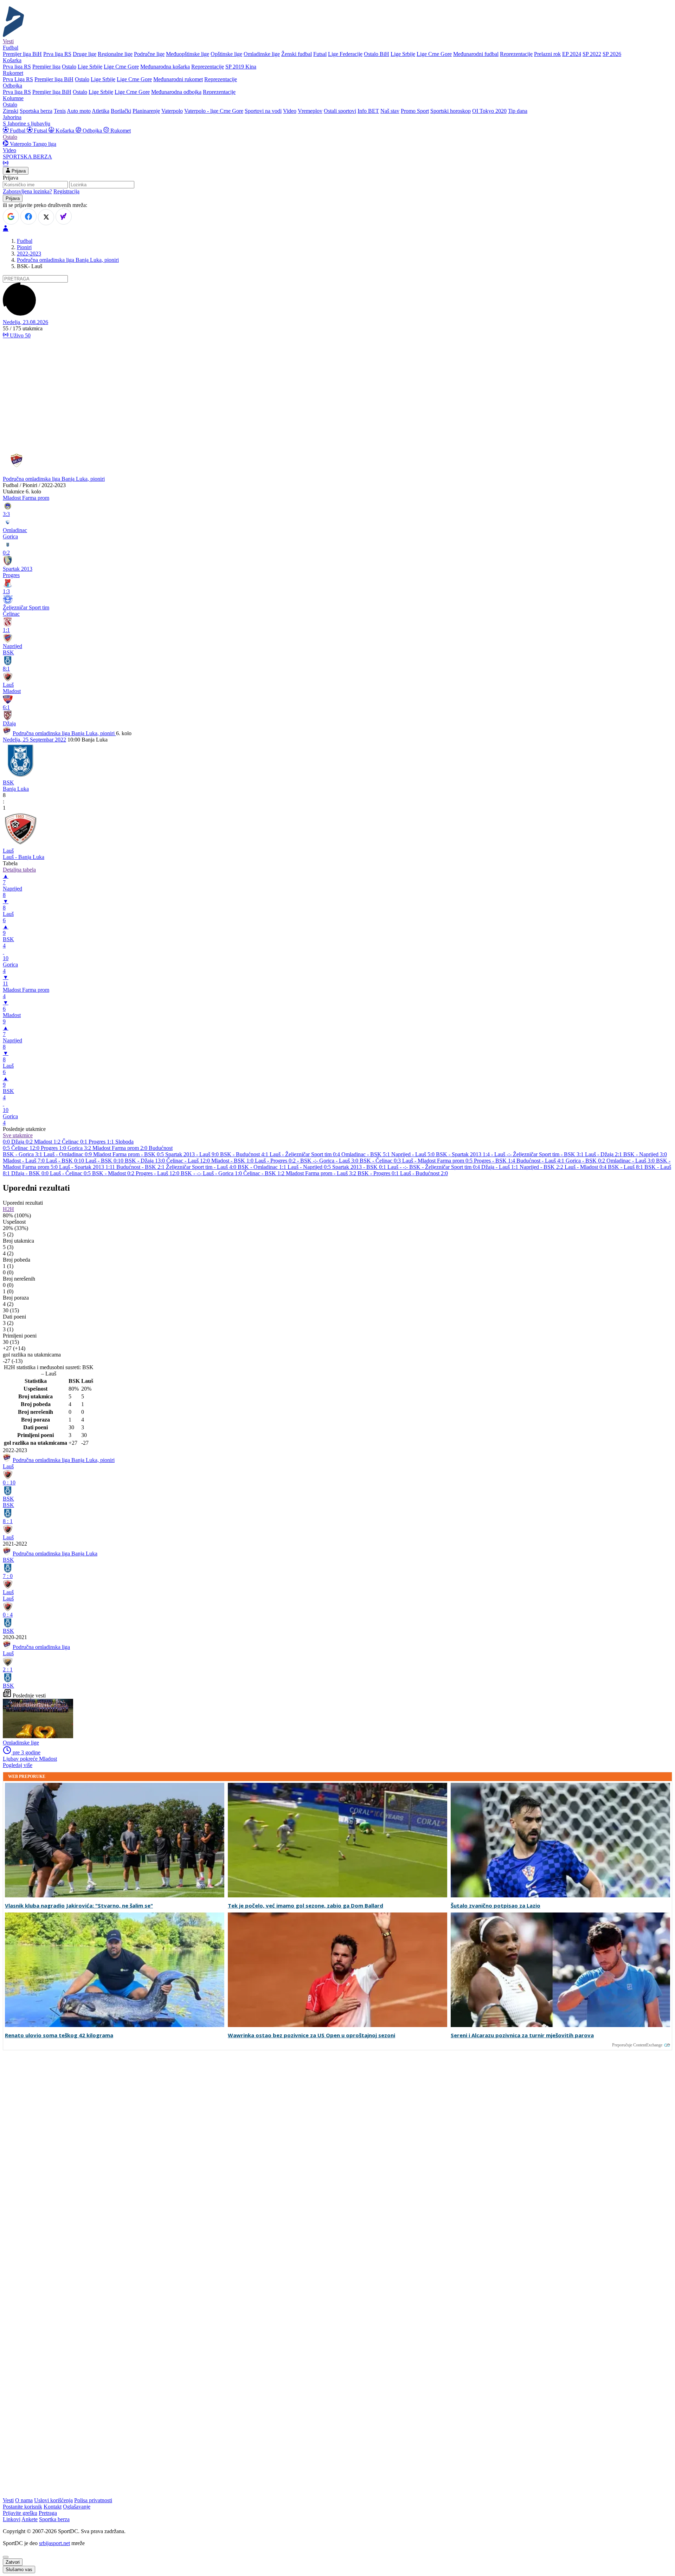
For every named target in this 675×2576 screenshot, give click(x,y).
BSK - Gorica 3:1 (23, 1154)
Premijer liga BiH (22, 54)
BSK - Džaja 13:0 (146, 1161)
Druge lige (85, 54)
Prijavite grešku (20, 2513)
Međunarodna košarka (165, 67)
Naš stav (390, 111)
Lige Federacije (345, 54)
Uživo (20, 335)
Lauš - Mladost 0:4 (586, 1167)
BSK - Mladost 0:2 (114, 1173)
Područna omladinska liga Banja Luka (55, 1554)
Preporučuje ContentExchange (637, 2045)
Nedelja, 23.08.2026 (25, 322)
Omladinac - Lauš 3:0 (631, 1161)
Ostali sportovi (340, 111)
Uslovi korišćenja (53, 2500)
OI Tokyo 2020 (489, 111)
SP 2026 (612, 54)
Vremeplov (310, 111)
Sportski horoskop (451, 111)
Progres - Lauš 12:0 (158, 1173)
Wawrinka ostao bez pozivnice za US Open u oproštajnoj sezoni (311, 2035)
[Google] (11, 216)
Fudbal (18, 131)
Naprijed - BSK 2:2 (542, 1167)
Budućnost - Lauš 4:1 (541, 1161)
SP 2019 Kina (241, 67)
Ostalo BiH (377, 54)
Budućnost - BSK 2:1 (141, 1167)
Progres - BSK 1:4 (495, 1161)
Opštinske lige (226, 54)
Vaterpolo (172, 111)
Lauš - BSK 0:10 (66, 1161)
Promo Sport (415, 111)
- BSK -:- (308, 1161)
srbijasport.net (54, 2543)
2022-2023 (29, 254)
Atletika (101, 111)
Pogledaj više (18, 1765)
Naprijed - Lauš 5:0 (414, 1154)
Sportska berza (36, 111)
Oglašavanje (77, 2507)
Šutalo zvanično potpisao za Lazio (496, 1906)
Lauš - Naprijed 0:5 (310, 1167)
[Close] (6, 2557)
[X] (46, 217)
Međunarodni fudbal (476, 54)
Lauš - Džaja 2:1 (604, 1154)
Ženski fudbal (297, 54)
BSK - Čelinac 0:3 (381, 1161)
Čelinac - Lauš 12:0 (189, 1161)
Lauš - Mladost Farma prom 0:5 (438, 1161)
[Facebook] (28, 216)
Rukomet (120, 131)
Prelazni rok (547, 54)
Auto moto (79, 111)
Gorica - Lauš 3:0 (339, 1161)
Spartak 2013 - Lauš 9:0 (193, 1154)
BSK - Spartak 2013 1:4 (464, 1154)
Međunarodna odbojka (176, 92)
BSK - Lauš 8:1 (626, 1167)
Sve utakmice (18, 1135)
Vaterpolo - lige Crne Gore (214, 111)
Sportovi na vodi (263, 111)
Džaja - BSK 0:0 (31, 1173)
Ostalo (69, 67)
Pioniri (24, 247)
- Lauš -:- (502, 1154)
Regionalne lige (115, 54)
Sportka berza (54, 2519)
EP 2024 (572, 54)
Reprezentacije (516, 54)
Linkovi (12, 2519)
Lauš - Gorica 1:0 (223, 1173)
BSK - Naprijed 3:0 (645, 1154)
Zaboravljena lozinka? (27, 191)
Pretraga (48, 2513)
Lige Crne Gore (434, 54)
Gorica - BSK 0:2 (586, 1161)
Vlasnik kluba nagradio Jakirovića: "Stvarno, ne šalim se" (79, 1906)
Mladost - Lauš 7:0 (24, 1161)
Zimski (11, 111)
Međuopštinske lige (188, 54)
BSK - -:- (192, 1173)
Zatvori (13, 2562)
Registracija (66, 191)
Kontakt (53, 2507)
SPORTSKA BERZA (27, 157)
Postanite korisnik (22, 2507)
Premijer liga (46, 67)
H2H (8, 1209)
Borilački (121, 111)
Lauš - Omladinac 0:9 (68, 1154)
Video (290, 111)
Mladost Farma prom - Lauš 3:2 (322, 1173)
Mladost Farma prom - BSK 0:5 (129, 1154)
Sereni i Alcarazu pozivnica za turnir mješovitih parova (522, 2035)
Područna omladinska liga (41, 1647)
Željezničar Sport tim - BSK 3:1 (549, 1154)
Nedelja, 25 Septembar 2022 (34, 740)
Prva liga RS (57, 54)
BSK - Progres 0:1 (379, 1173)
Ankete (30, 2519)
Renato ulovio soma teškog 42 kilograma (59, 2035)
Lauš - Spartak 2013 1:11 (88, 1167)
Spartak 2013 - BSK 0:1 (360, 1167)
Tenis (60, 111)
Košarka (65, 131)
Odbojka (92, 131)
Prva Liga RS (18, 79)
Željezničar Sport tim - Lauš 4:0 (202, 1167)
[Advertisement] (337, 394)
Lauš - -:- (398, 1167)
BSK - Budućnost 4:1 (245, 1154)
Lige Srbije (403, 54)
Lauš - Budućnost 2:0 (424, 1173)
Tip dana (518, 111)
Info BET (368, 111)
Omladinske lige (262, 54)
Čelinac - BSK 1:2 (265, 1173)
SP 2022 (592, 54)
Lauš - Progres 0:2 (276, 1161)
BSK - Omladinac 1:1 (263, 1167)
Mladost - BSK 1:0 (233, 1161)
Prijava (18, 171)
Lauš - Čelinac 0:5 (71, 1173)
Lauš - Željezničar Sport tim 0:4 (306, 1154)
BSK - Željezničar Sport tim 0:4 (445, 1167)
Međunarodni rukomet (178, 79)
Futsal (320, 54)
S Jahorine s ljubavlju (27, 124)
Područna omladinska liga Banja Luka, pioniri (68, 260)
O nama (24, 2500)
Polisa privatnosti (93, 2500)
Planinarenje (146, 111)
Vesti (8, 41)
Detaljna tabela (19, 870)
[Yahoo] (64, 216)
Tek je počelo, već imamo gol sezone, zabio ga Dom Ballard (306, 1906)
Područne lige (149, 54)
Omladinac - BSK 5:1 (366, 1154)
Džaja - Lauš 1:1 (500, 1167)
